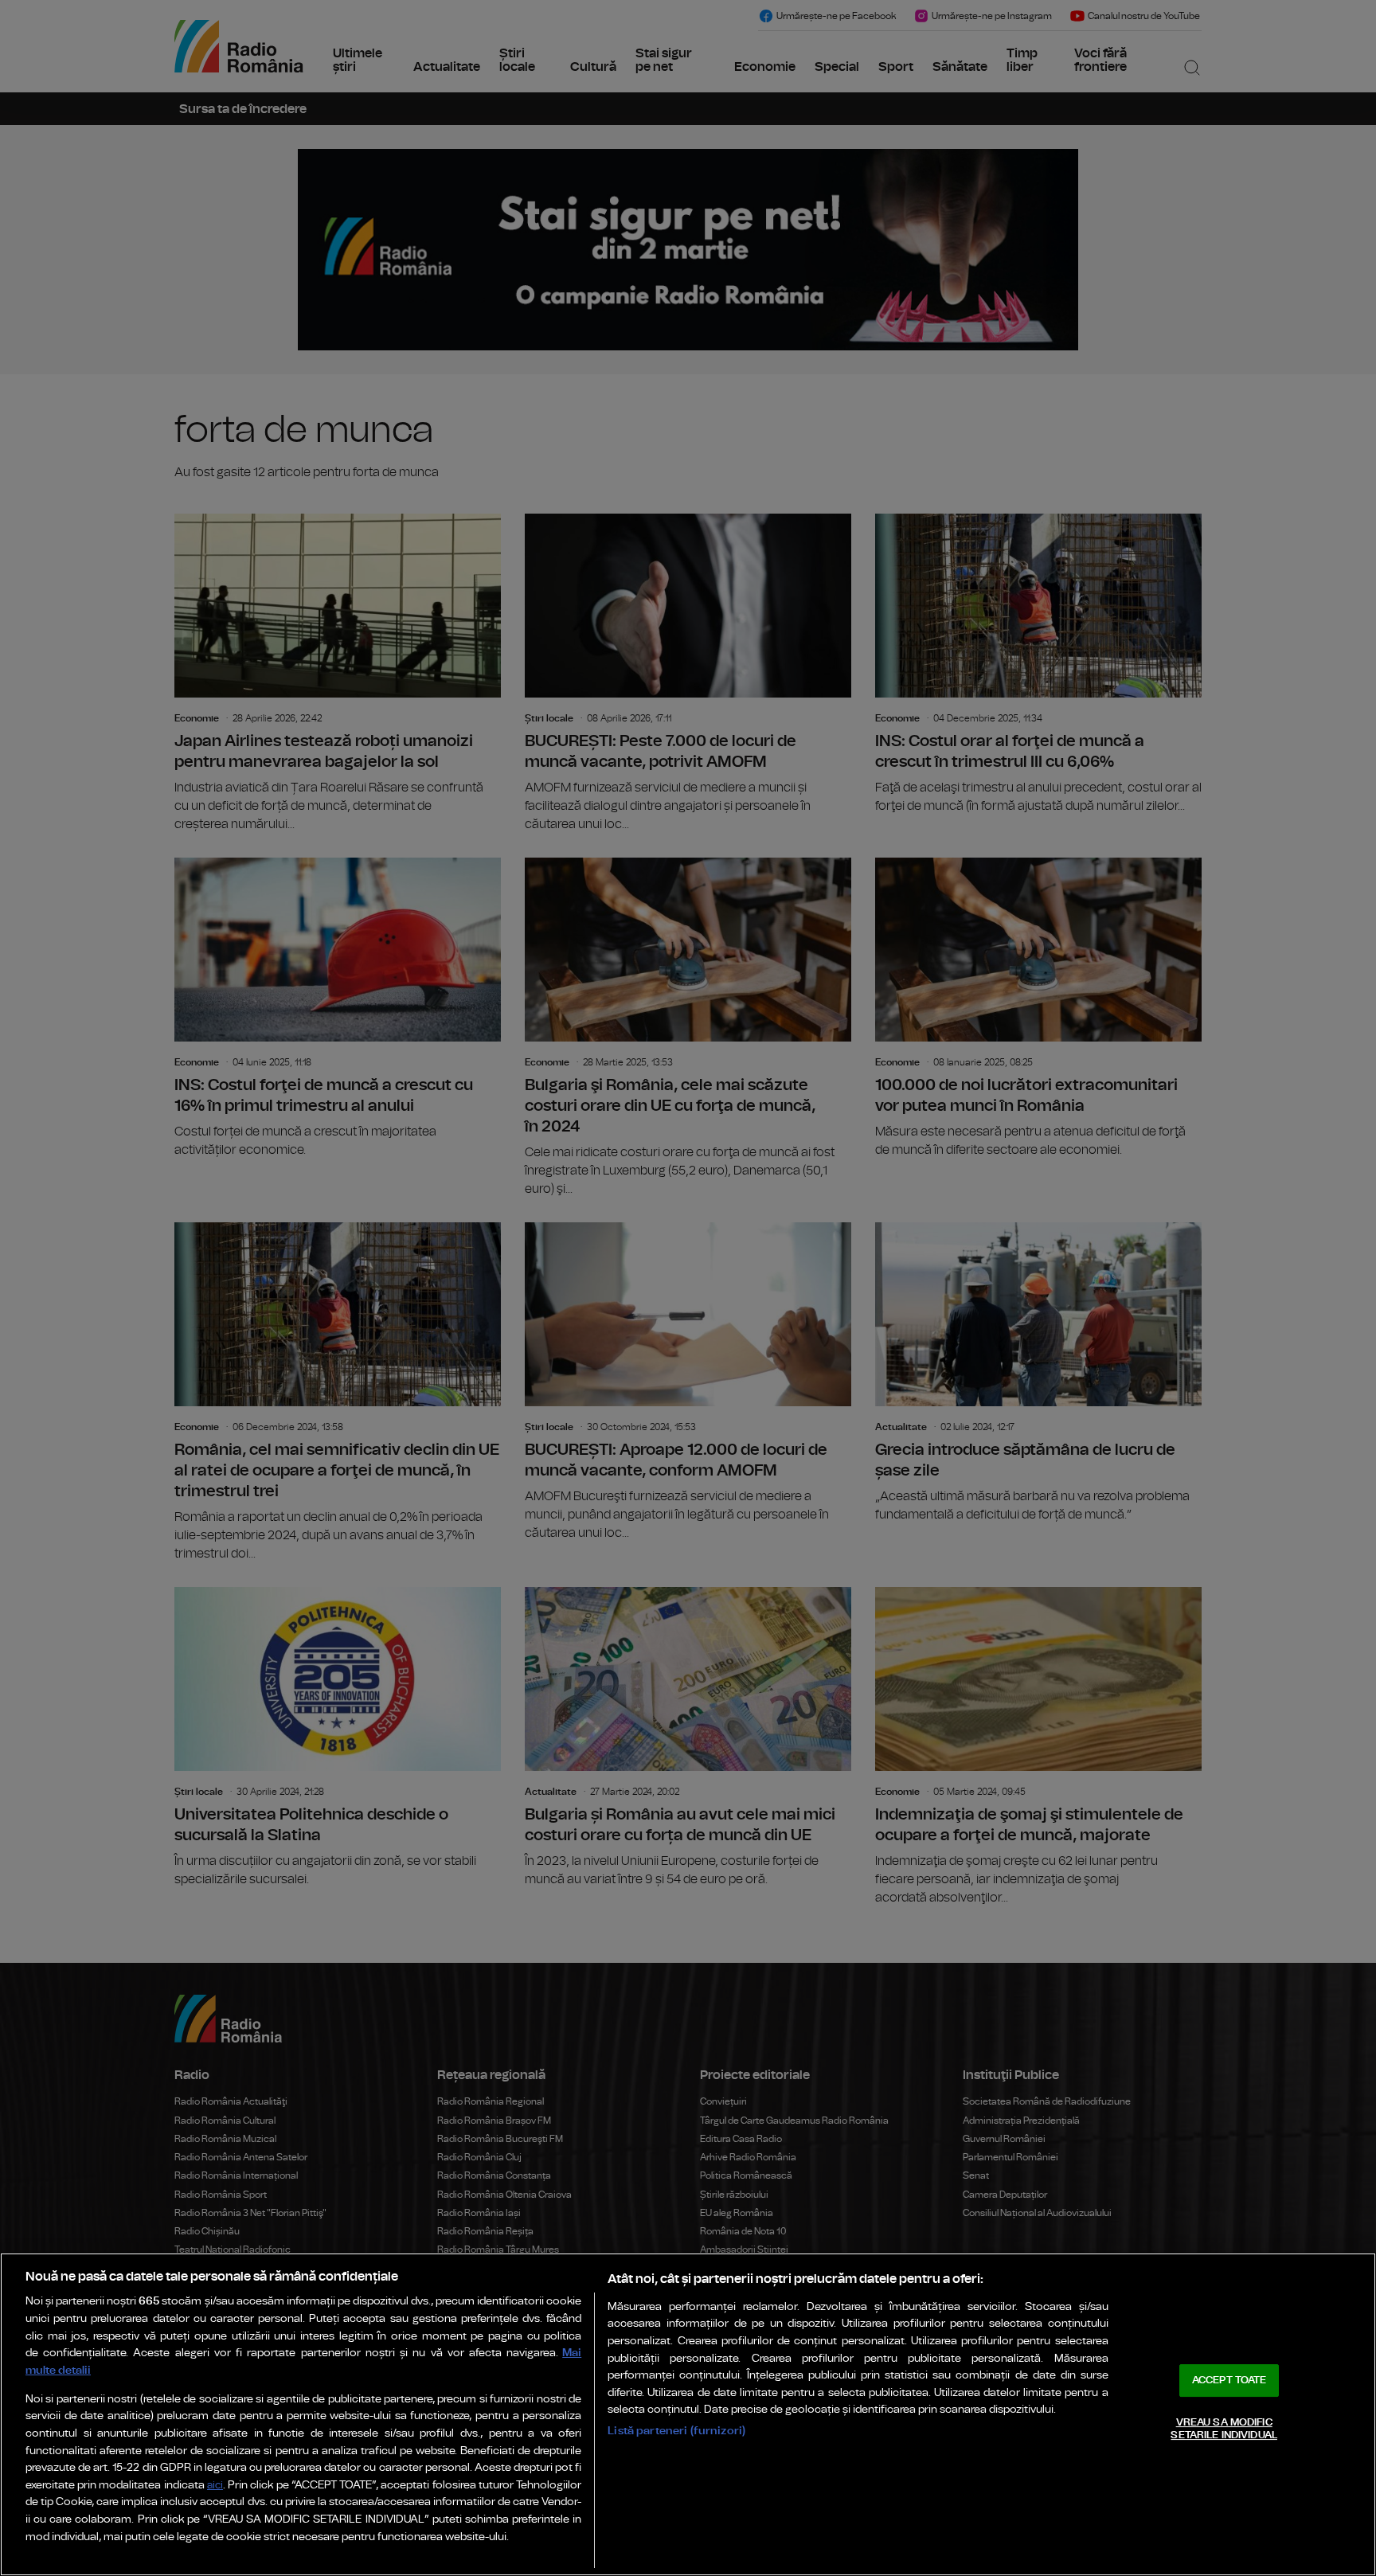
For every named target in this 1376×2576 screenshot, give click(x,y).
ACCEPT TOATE (1229, 2381)
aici (215, 2486)
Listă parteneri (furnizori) (676, 2431)
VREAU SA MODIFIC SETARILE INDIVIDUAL (1224, 2429)
